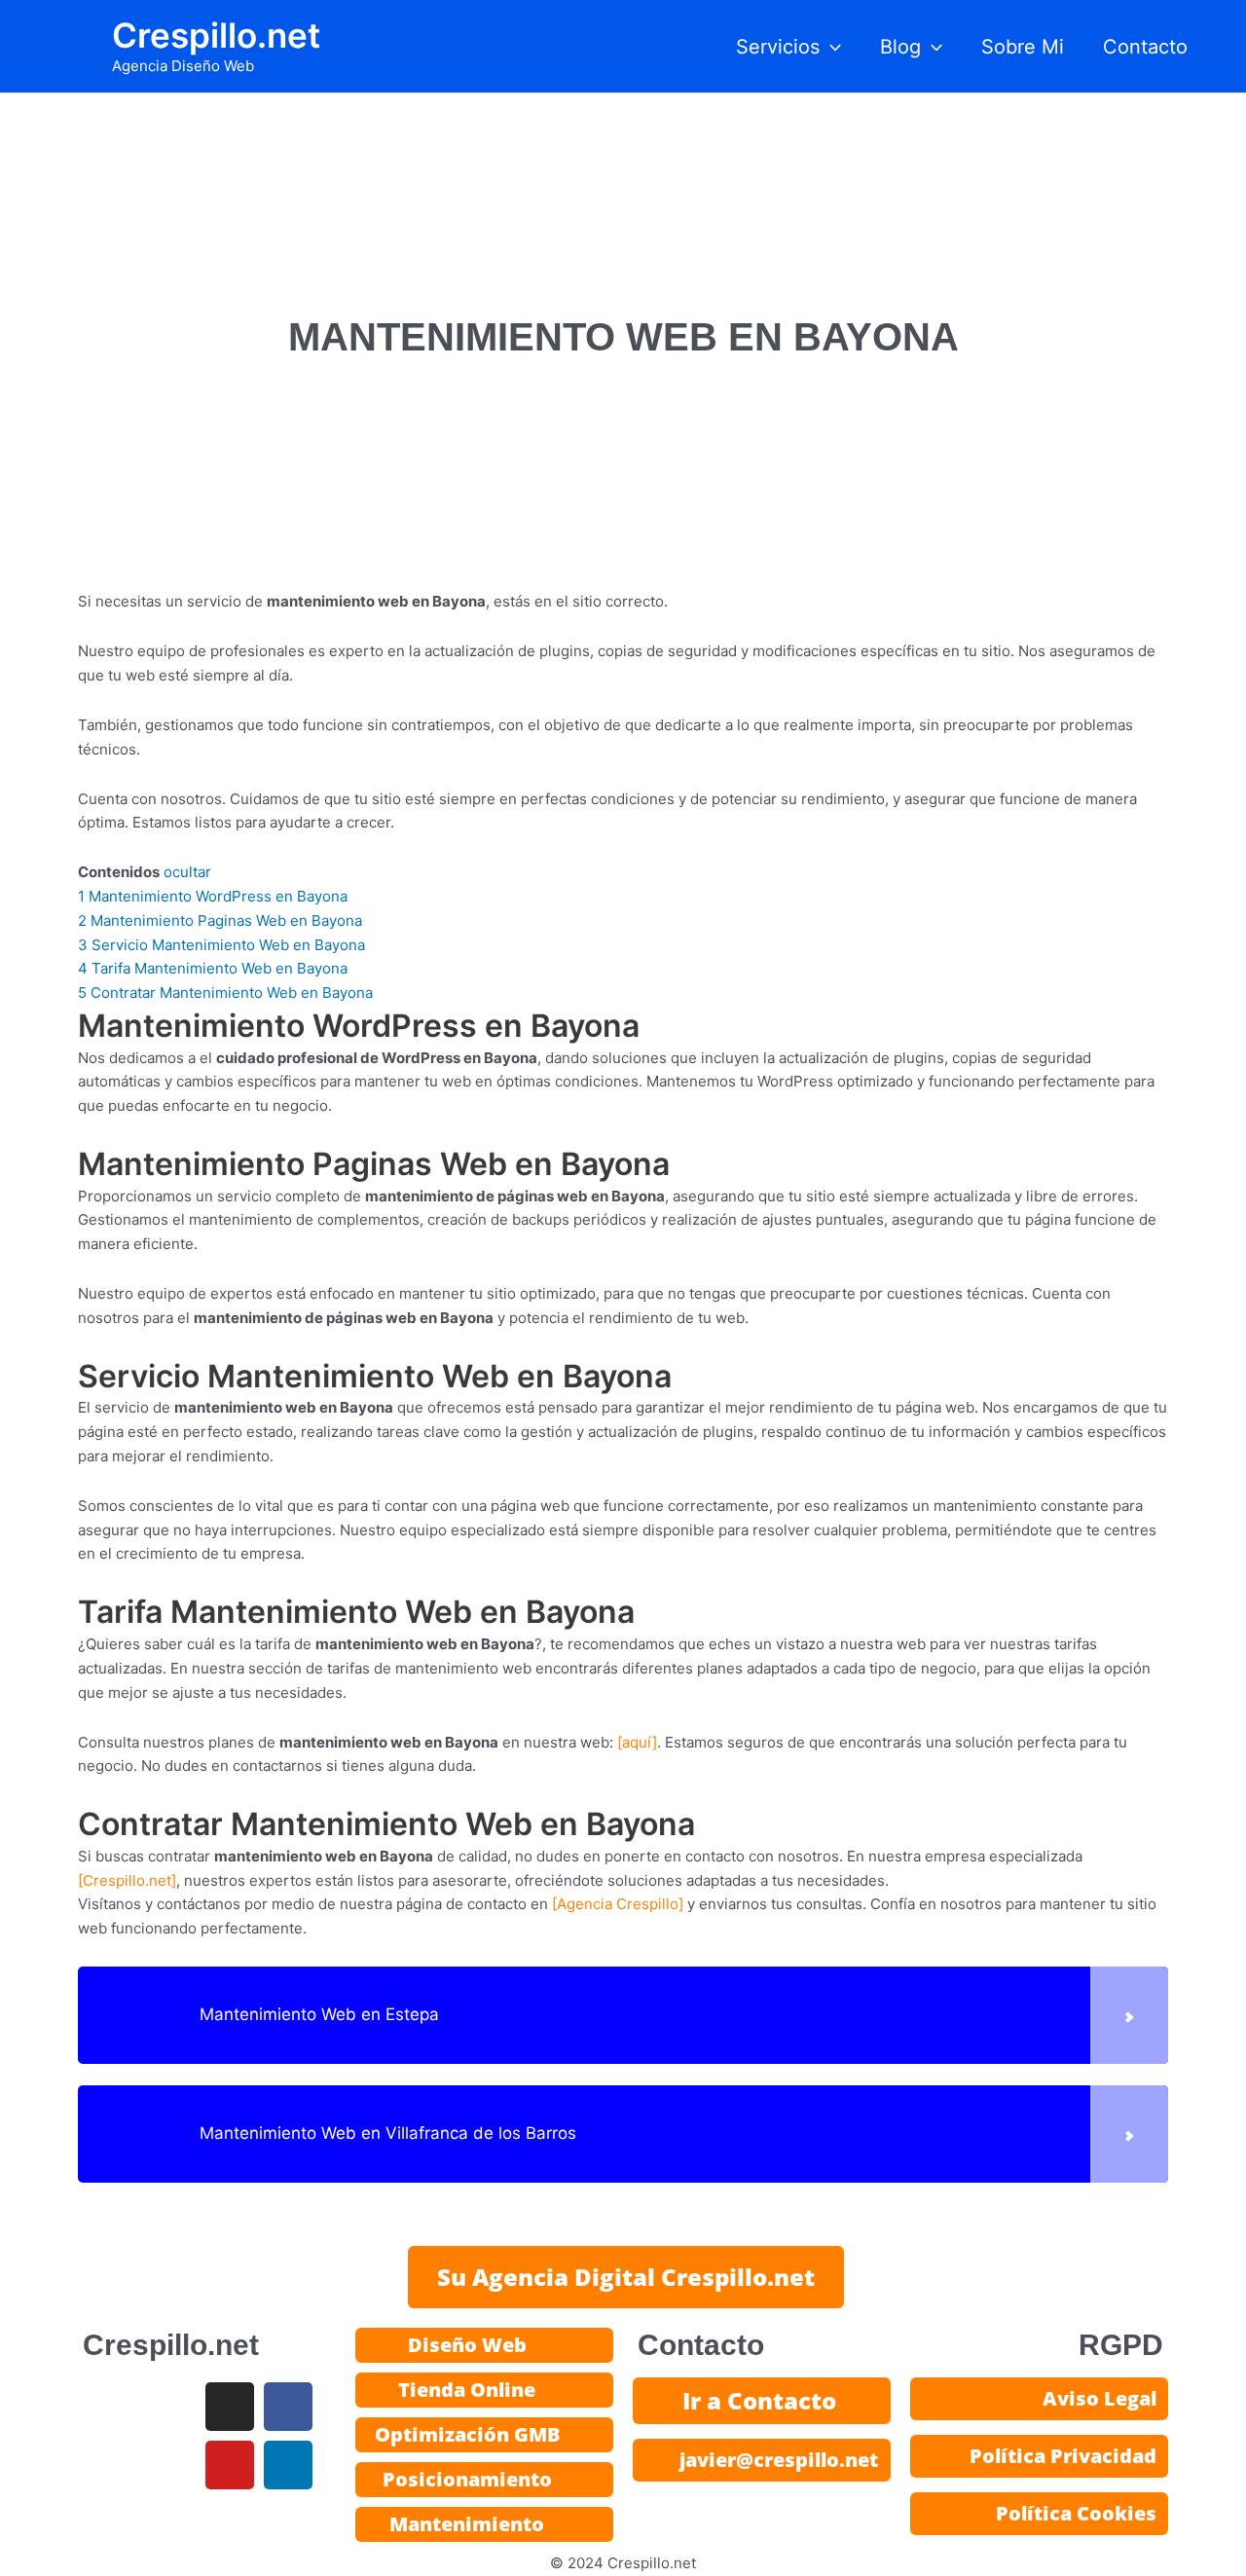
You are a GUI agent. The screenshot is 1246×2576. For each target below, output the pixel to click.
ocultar (187, 872)
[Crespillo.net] (127, 1880)
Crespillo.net (216, 35)
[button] (830, 47)
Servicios (778, 47)
